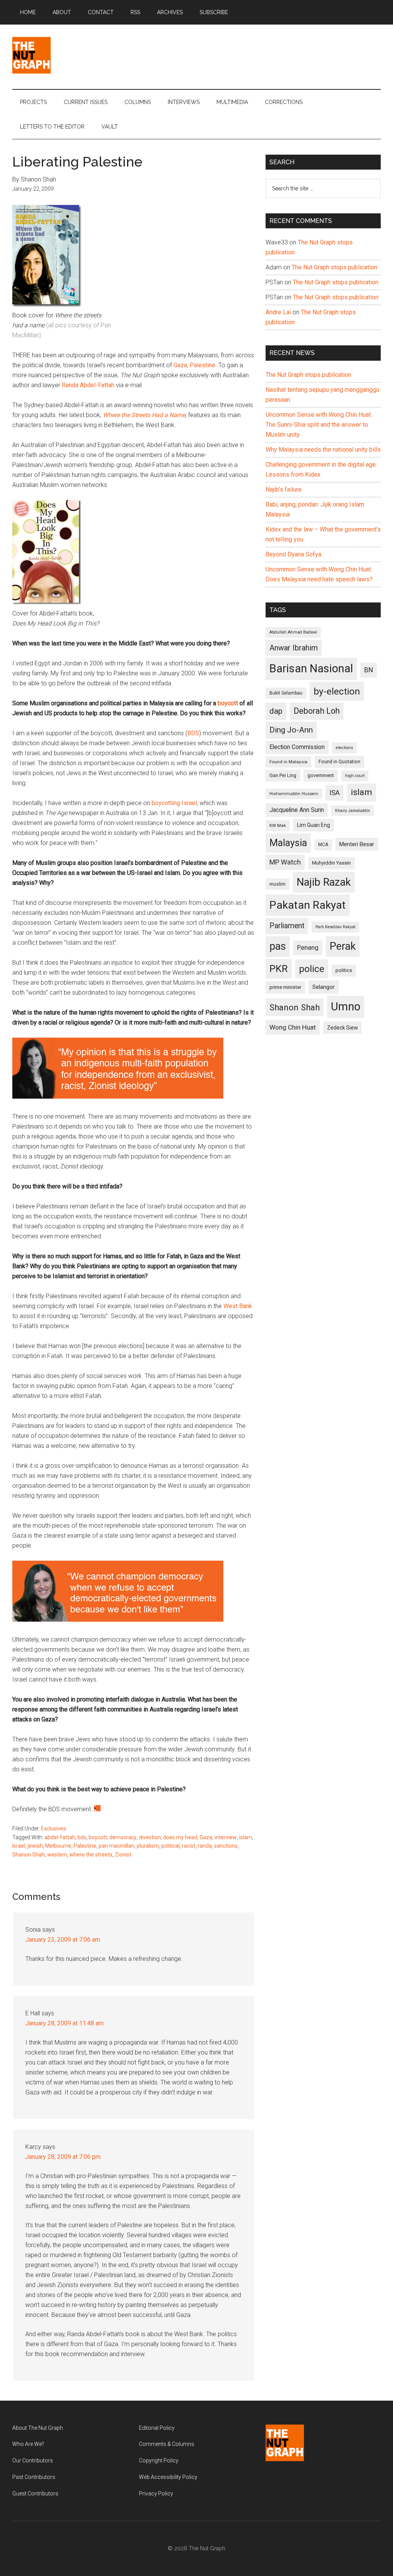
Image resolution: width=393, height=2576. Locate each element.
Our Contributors (33, 2460)
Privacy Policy (156, 2493)
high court (355, 776)
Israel (19, 1846)
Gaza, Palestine (194, 365)
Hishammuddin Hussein (294, 794)
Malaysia (288, 843)
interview (226, 1837)
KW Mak (278, 825)
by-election (337, 691)
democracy (123, 1837)
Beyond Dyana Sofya (293, 554)
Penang (308, 947)
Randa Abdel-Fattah (88, 385)
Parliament (287, 926)
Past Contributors (34, 2477)
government (321, 775)
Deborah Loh (317, 711)
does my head (180, 1837)
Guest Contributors (35, 2493)
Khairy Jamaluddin (353, 811)
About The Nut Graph (38, 2428)
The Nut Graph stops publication (334, 267)
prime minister (285, 987)
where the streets (91, 1855)
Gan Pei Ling (283, 775)
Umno (346, 1007)
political (170, 1846)
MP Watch (285, 862)
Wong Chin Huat (293, 1027)
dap (276, 711)
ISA (334, 793)
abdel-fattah (60, 1837)
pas (278, 946)
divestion (150, 1837)
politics (344, 970)
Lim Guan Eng (314, 825)
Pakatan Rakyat (308, 905)
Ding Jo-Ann (291, 730)
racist (189, 1846)
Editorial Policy (157, 2428)
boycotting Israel (174, 803)
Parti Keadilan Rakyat (335, 927)
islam (246, 1837)
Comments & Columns (167, 2444)
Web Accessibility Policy (168, 2477)
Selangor (324, 987)
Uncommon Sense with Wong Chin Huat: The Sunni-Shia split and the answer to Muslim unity (319, 425)
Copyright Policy (159, 2460)
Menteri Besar (357, 844)
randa (205, 1846)
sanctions (226, 1846)
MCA (323, 845)
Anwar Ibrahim (294, 648)
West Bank (238, 1306)
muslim (277, 884)
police (312, 969)
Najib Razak (324, 882)
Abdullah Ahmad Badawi (293, 632)
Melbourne (58, 1846)
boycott (98, 1837)
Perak (343, 946)
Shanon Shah (29, 1855)
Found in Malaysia (288, 762)
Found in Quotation (339, 762)
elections (344, 748)
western (57, 1855)
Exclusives (54, 1828)
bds (82, 1837)
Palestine (85, 1846)
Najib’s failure (284, 489)
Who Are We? (28, 2444)
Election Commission (297, 747)
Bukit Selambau (286, 693)
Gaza (206, 1837)
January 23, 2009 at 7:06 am (63, 1940)
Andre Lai (278, 312)
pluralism (148, 1846)
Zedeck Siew (342, 1028)
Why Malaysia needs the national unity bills (323, 450)
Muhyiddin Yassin (331, 863)
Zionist (123, 1855)
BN (369, 670)
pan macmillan (116, 1846)
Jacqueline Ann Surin (297, 810)
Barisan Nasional (311, 668)
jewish (35, 1846)
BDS (193, 733)
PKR (279, 969)
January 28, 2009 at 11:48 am (64, 2023)
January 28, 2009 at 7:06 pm (63, 2157)
